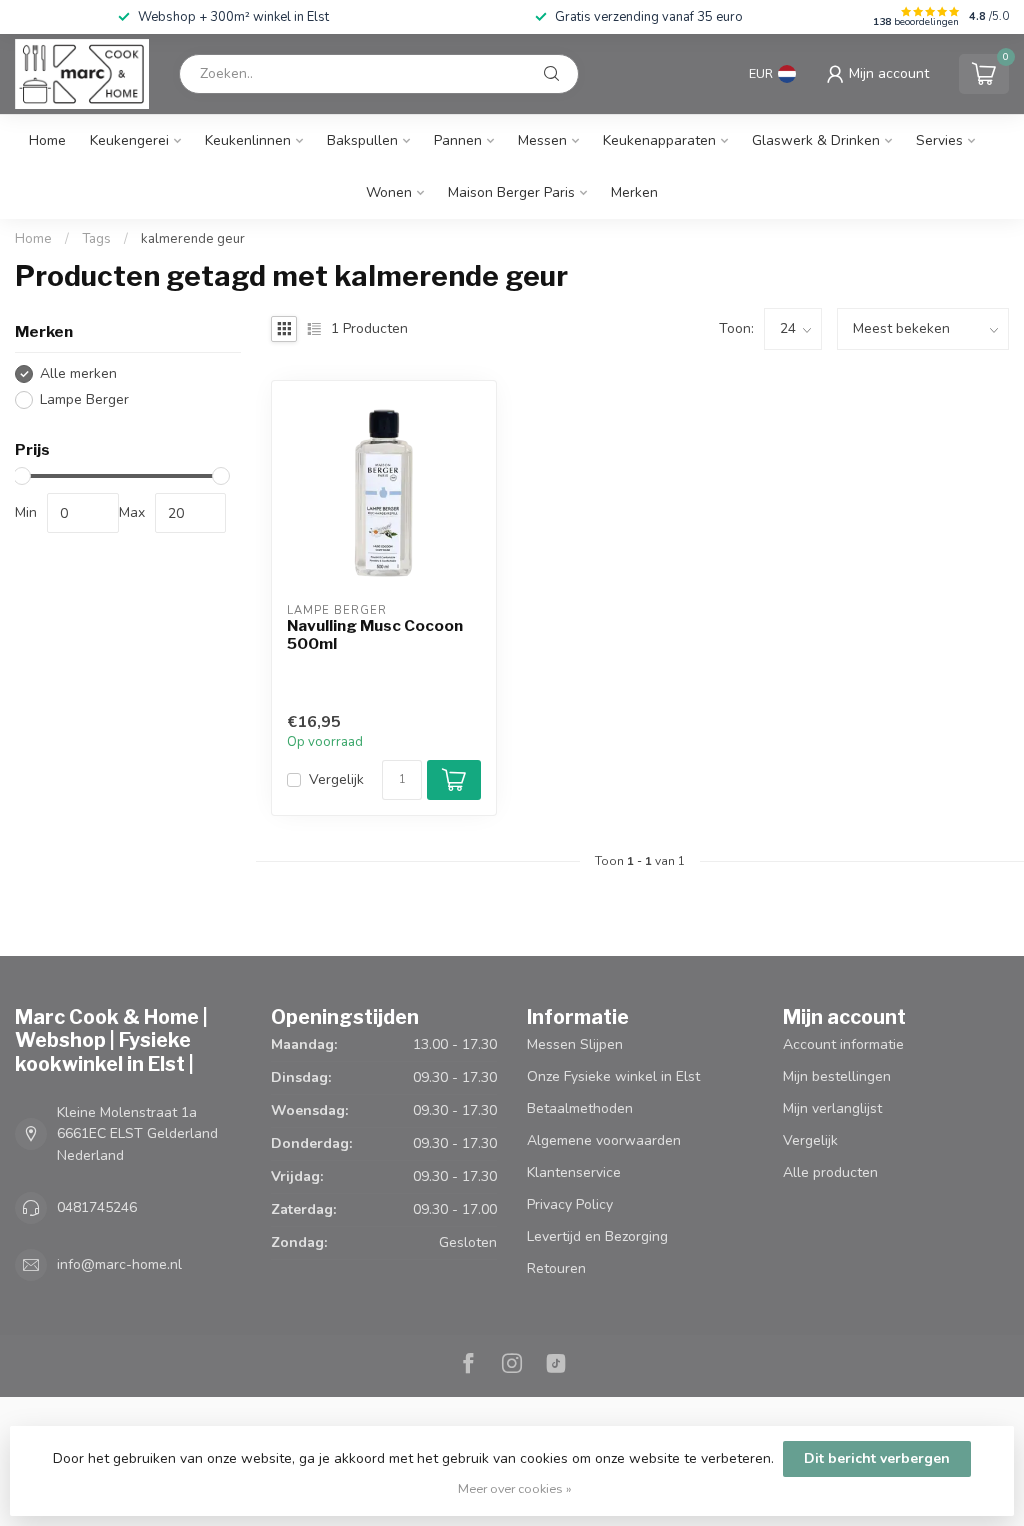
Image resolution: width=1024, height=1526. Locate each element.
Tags (96, 239)
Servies (939, 140)
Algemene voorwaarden (604, 1140)
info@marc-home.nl (119, 1264)
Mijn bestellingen (837, 1076)
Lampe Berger (84, 399)
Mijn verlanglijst (832, 1108)
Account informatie (843, 1044)
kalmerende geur (193, 239)
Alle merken (78, 373)
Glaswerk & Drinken (816, 140)
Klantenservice (574, 1172)
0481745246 (97, 1207)
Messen (542, 140)
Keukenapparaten (659, 140)
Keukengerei (129, 140)
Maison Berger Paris (511, 192)
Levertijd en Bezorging (597, 1236)
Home (47, 140)
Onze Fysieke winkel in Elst (613, 1076)
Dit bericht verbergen (877, 1458)
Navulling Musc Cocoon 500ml (375, 635)
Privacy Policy (570, 1204)
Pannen (458, 140)
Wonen (389, 192)
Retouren (556, 1268)
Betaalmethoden (580, 1108)
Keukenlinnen (248, 140)
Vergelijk (336, 779)
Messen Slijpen (575, 1044)
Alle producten (830, 1172)
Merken (634, 192)
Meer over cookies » (515, 1488)
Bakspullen (362, 140)
